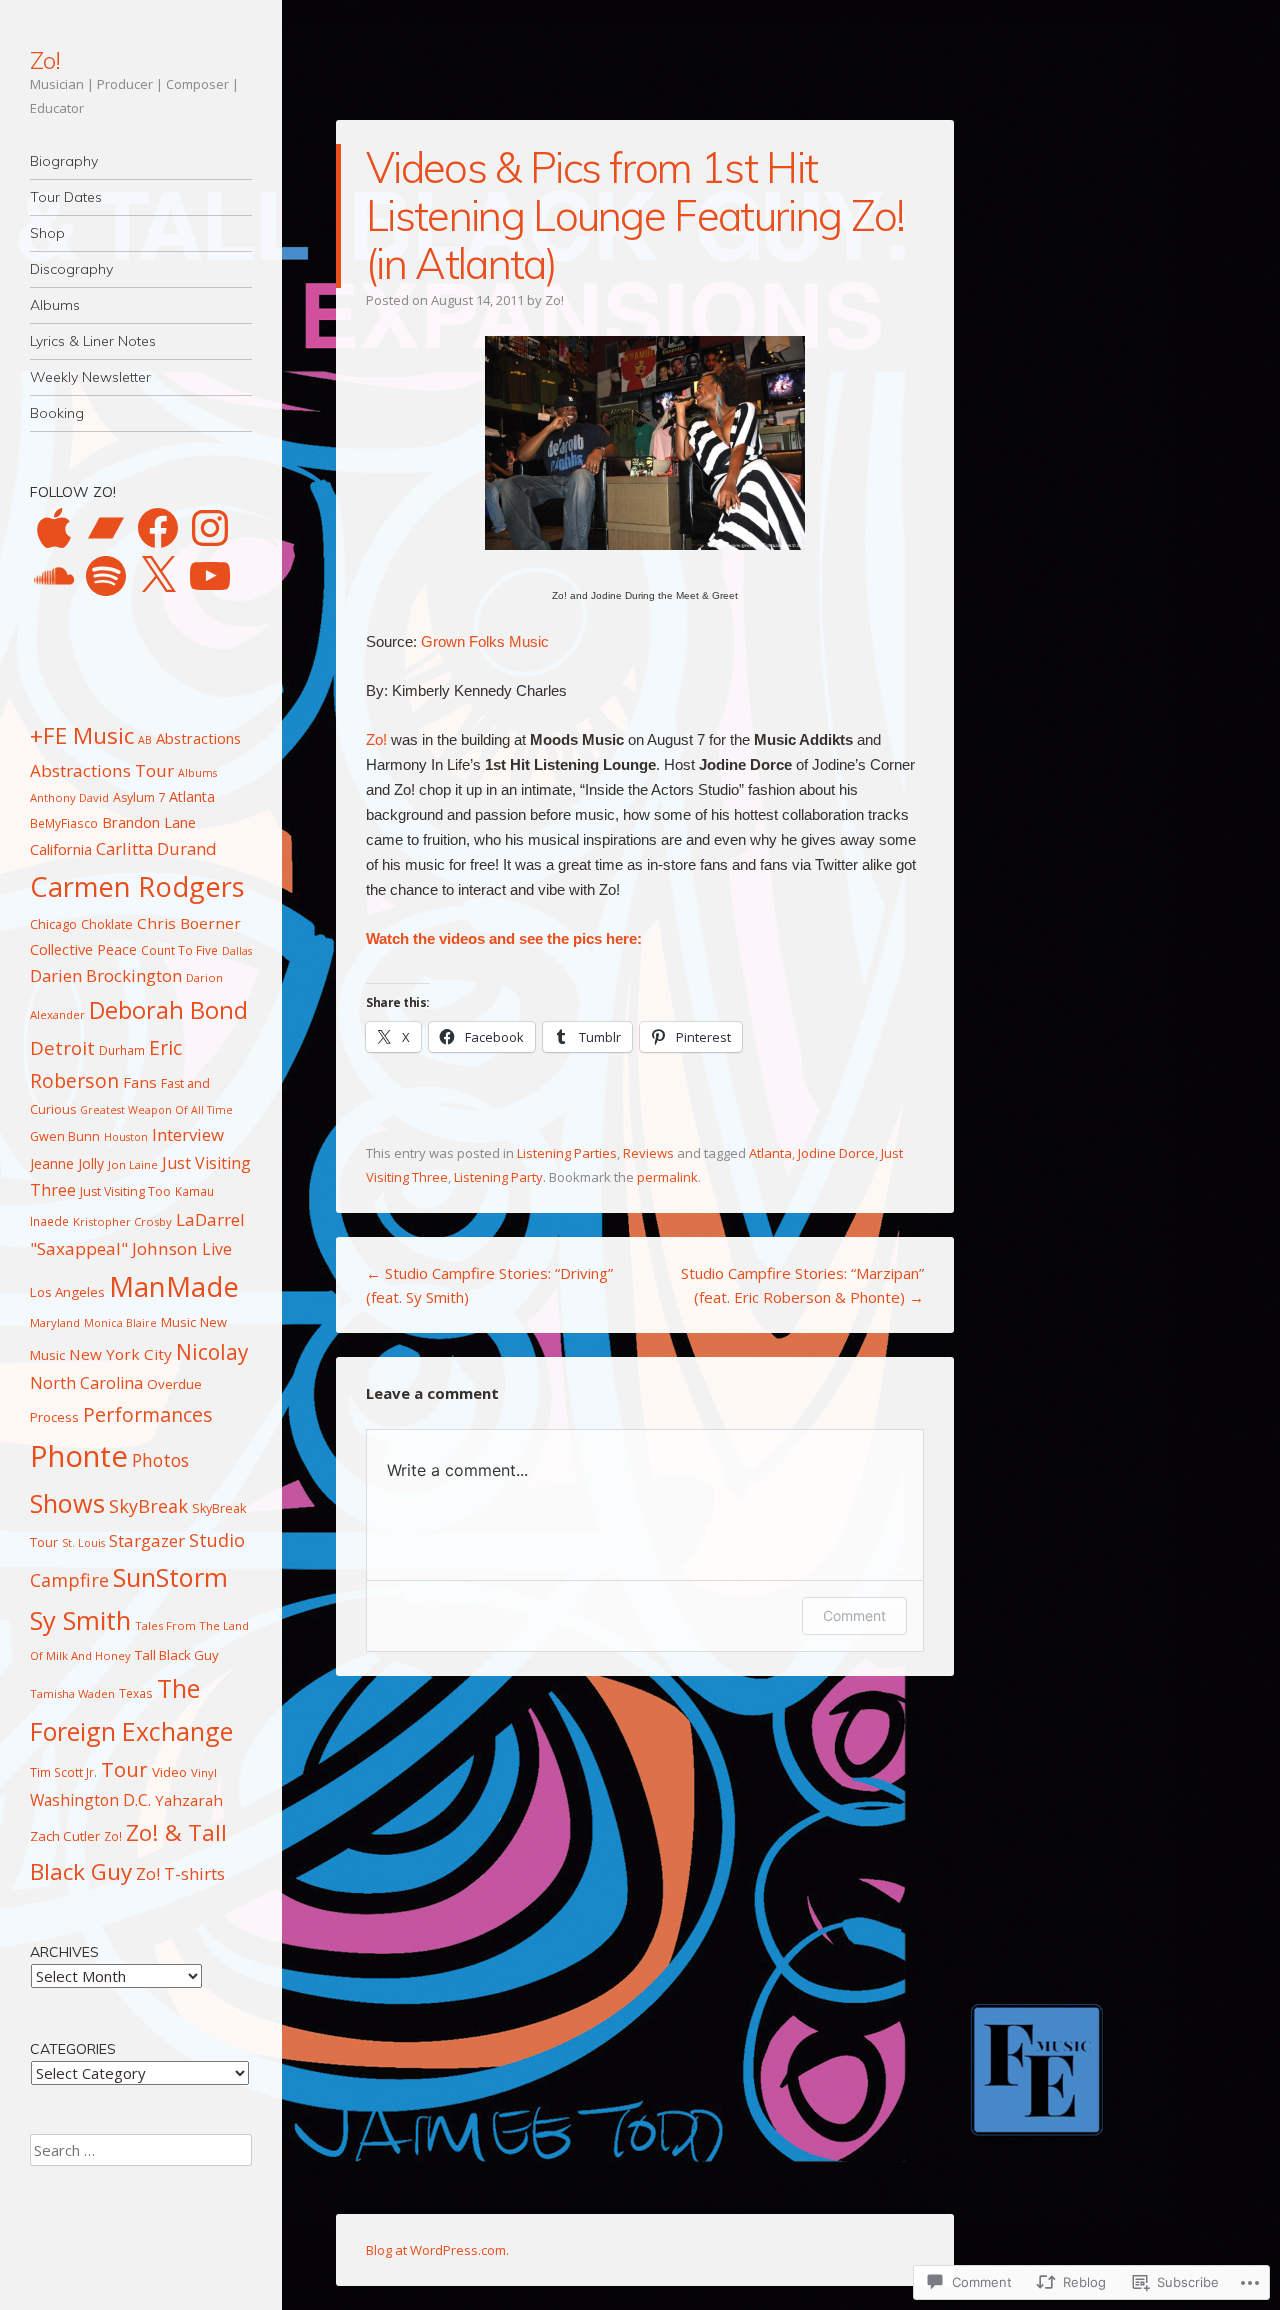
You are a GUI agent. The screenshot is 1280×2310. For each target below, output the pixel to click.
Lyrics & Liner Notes (93, 341)
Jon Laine (133, 1164)
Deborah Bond (168, 1010)
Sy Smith (80, 1620)
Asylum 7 (139, 797)
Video (169, 1772)
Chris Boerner (189, 923)
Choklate (107, 924)
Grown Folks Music (485, 641)
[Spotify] (106, 576)
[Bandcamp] (106, 528)
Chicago (53, 924)
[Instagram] (210, 528)
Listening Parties (567, 1153)
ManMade (174, 1286)
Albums (55, 305)
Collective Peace (83, 949)
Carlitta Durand (156, 848)
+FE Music (82, 735)
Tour (124, 1769)
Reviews (648, 1153)
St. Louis (83, 1543)
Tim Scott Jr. (63, 1772)
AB (145, 740)
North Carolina (86, 1383)
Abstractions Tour (102, 770)
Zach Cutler (65, 1836)
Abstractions (198, 738)
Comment (854, 1615)
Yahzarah (189, 1800)
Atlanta (770, 1153)
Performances (148, 1414)
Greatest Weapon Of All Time (156, 1110)
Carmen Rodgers (137, 886)
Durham (122, 1050)
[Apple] (54, 528)
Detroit (62, 1048)
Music (178, 1322)
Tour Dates (66, 197)
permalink (667, 1177)
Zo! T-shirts (180, 1873)
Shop (47, 233)
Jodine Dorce (836, 1153)
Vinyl (204, 1772)
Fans (140, 1082)
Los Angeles (67, 1292)
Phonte (79, 1456)
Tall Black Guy (177, 1655)
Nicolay (212, 1352)
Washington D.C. (90, 1800)
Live (217, 1249)
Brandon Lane (149, 822)
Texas (136, 1693)
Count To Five (179, 950)
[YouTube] (210, 576)
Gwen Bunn (65, 1136)
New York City (120, 1354)
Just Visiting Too (125, 1191)
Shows (67, 1503)
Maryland (55, 1322)
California (61, 849)
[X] (158, 576)
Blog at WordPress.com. (437, 2250)
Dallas (237, 951)
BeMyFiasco (64, 823)
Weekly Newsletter (90, 377)
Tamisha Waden (72, 1693)
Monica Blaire (120, 1323)
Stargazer (147, 1540)
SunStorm (170, 1577)
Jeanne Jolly (67, 1163)
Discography (71, 269)
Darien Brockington (106, 975)
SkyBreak (148, 1506)
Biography (64, 161)
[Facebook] (158, 528)
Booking (57, 413)
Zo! (45, 60)
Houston (126, 1137)
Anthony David (69, 797)
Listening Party (498, 1177)
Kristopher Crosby (122, 1221)
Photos (160, 1460)
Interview (188, 1134)
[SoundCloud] (54, 576)
